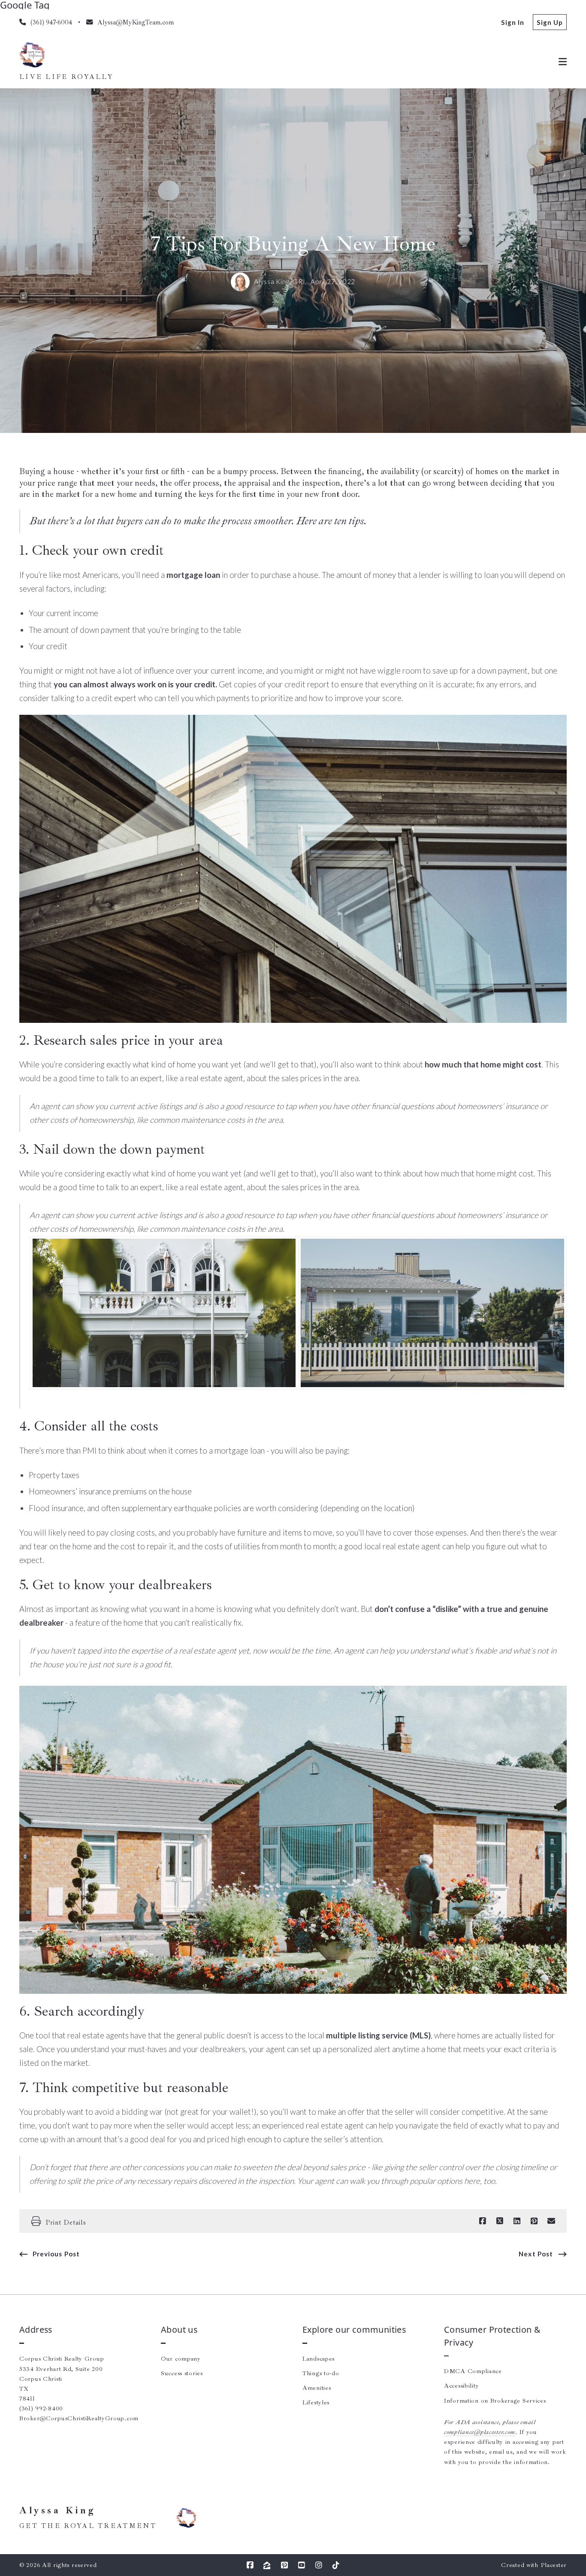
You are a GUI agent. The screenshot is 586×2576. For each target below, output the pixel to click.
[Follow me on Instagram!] (319, 2565)
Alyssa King (58, 2511)
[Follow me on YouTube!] (302, 2565)
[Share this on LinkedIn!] (517, 2221)
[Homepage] (32, 55)
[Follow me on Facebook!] (250, 2565)
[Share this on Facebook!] (483, 2221)
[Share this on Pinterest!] (534, 2221)
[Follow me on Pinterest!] (284, 2565)
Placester (554, 2565)
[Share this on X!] (500, 2221)
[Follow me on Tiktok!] (336, 2565)
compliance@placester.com (480, 2432)
